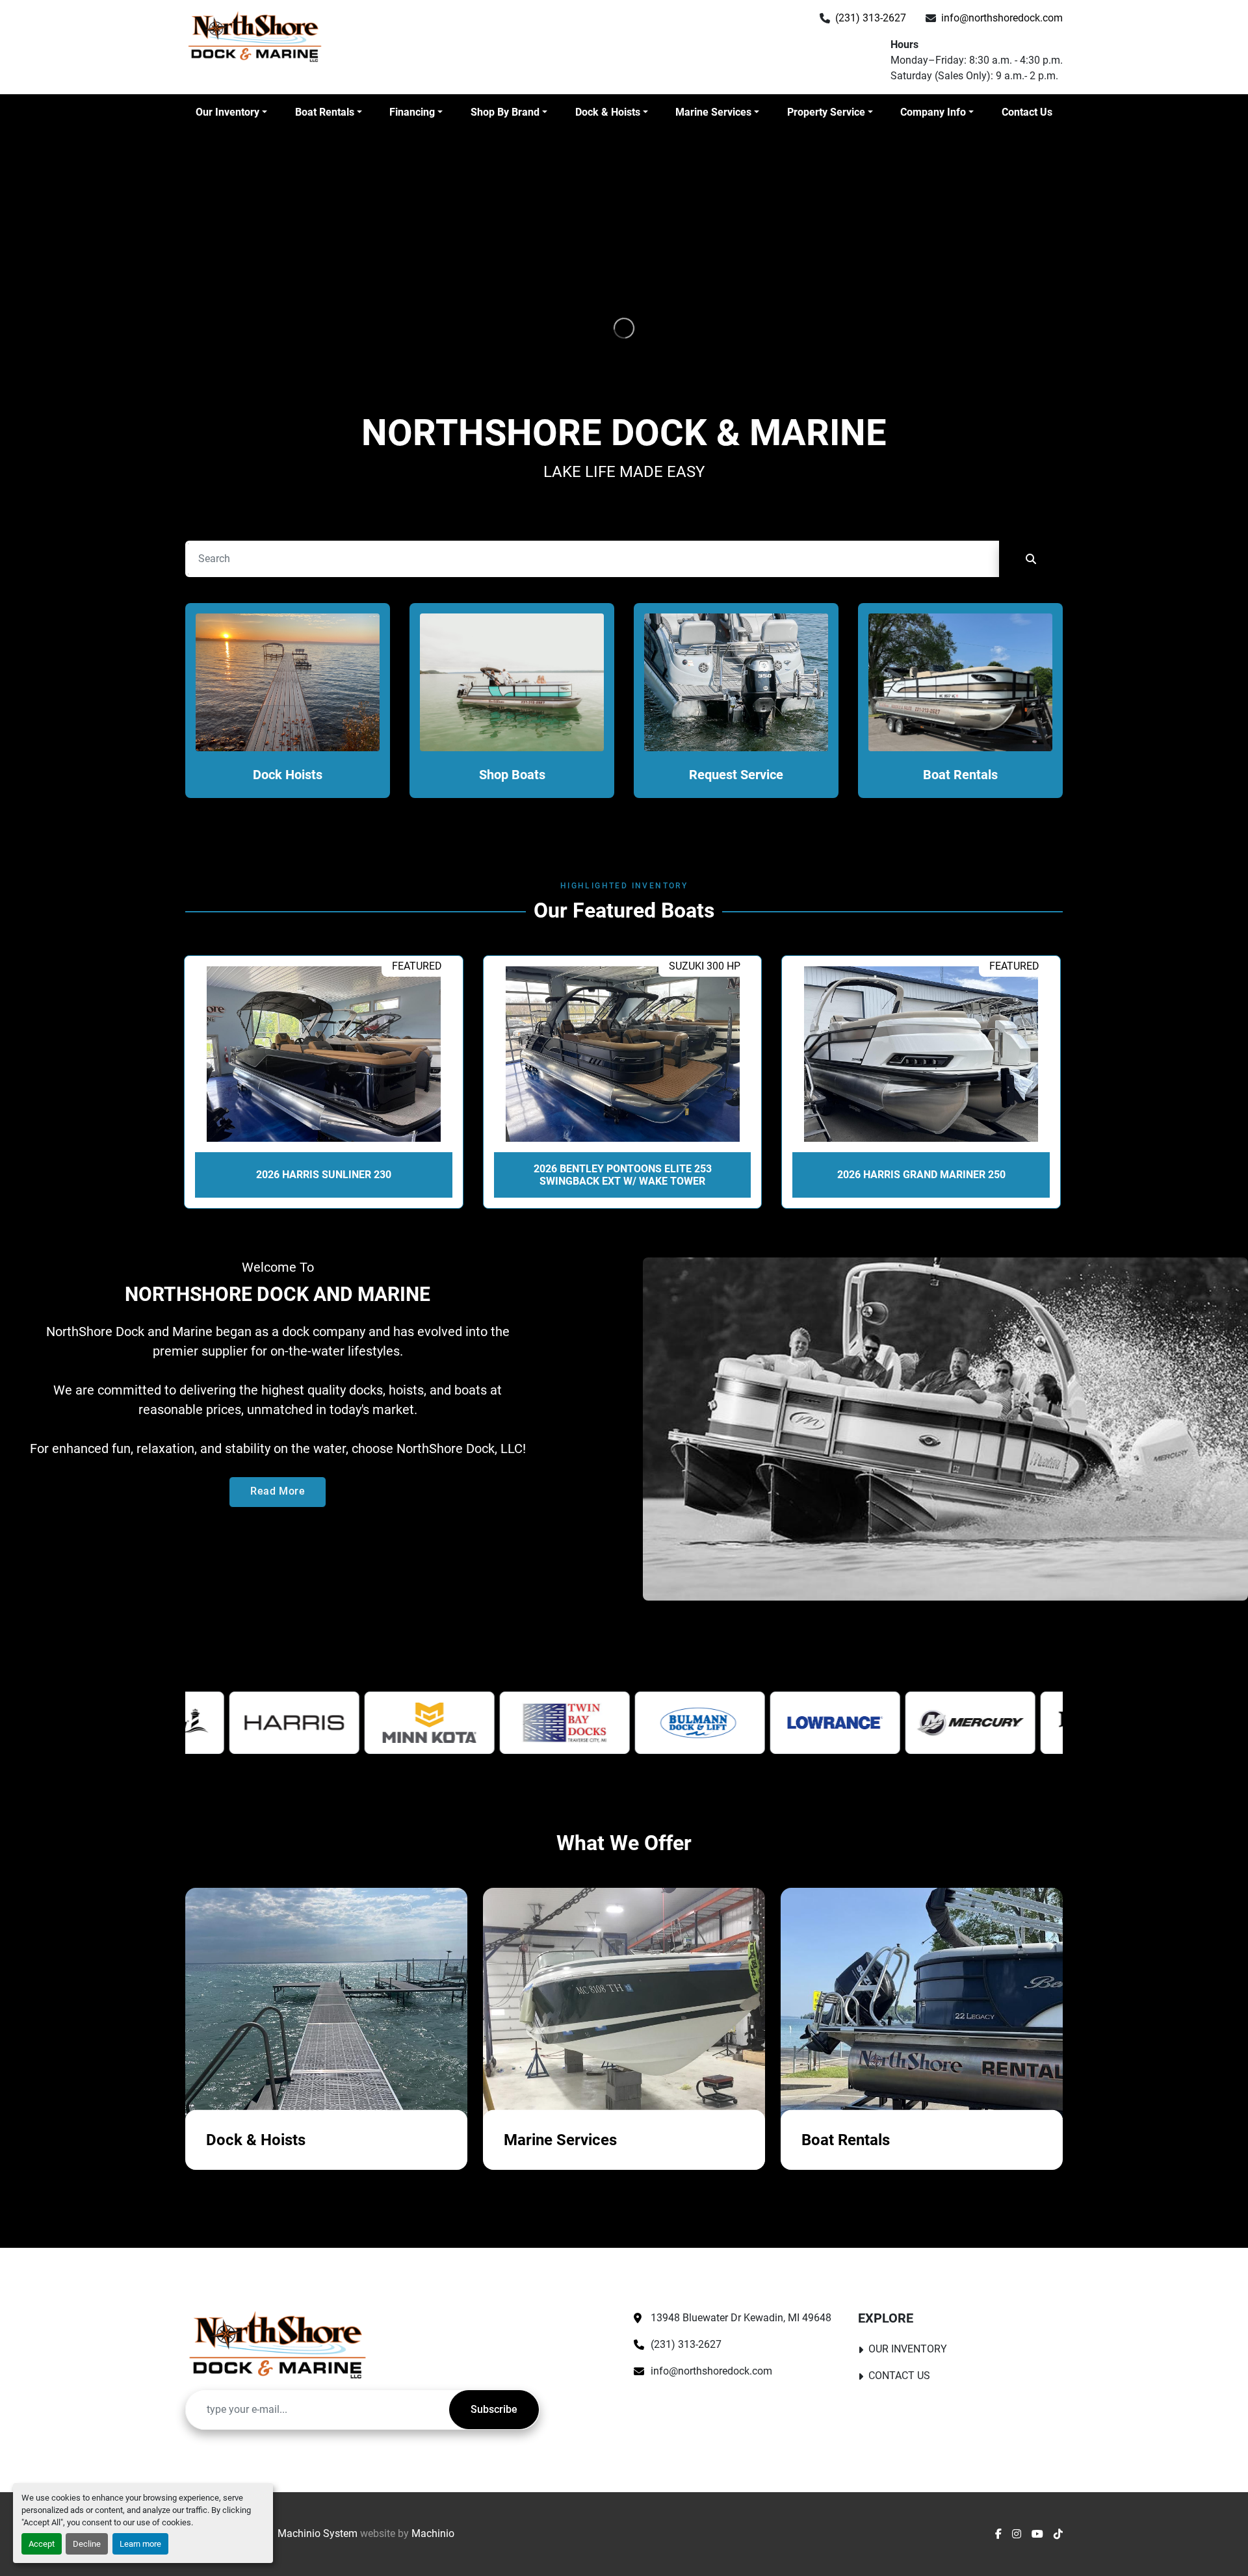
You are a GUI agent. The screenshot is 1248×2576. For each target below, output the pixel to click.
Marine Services (713, 112)
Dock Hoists (288, 775)
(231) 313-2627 (871, 18)
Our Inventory (227, 112)
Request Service (736, 775)
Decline (87, 2544)
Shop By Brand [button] (505, 112)
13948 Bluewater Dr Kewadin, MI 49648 (741, 2318)
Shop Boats (512, 775)
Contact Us (1027, 112)
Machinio (433, 2533)
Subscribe (494, 2409)
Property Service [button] (826, 112)
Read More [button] (278, 1491)
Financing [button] (412, 112)
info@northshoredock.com (1002, 18)
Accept (42, 2544)
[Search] (1031, 559)
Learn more (140, 2544)
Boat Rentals (325, 112)
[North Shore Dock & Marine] (278, 2345)
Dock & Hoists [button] (608, 112)
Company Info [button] (933, 112)
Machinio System (318, 2533)
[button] (231, 112)
